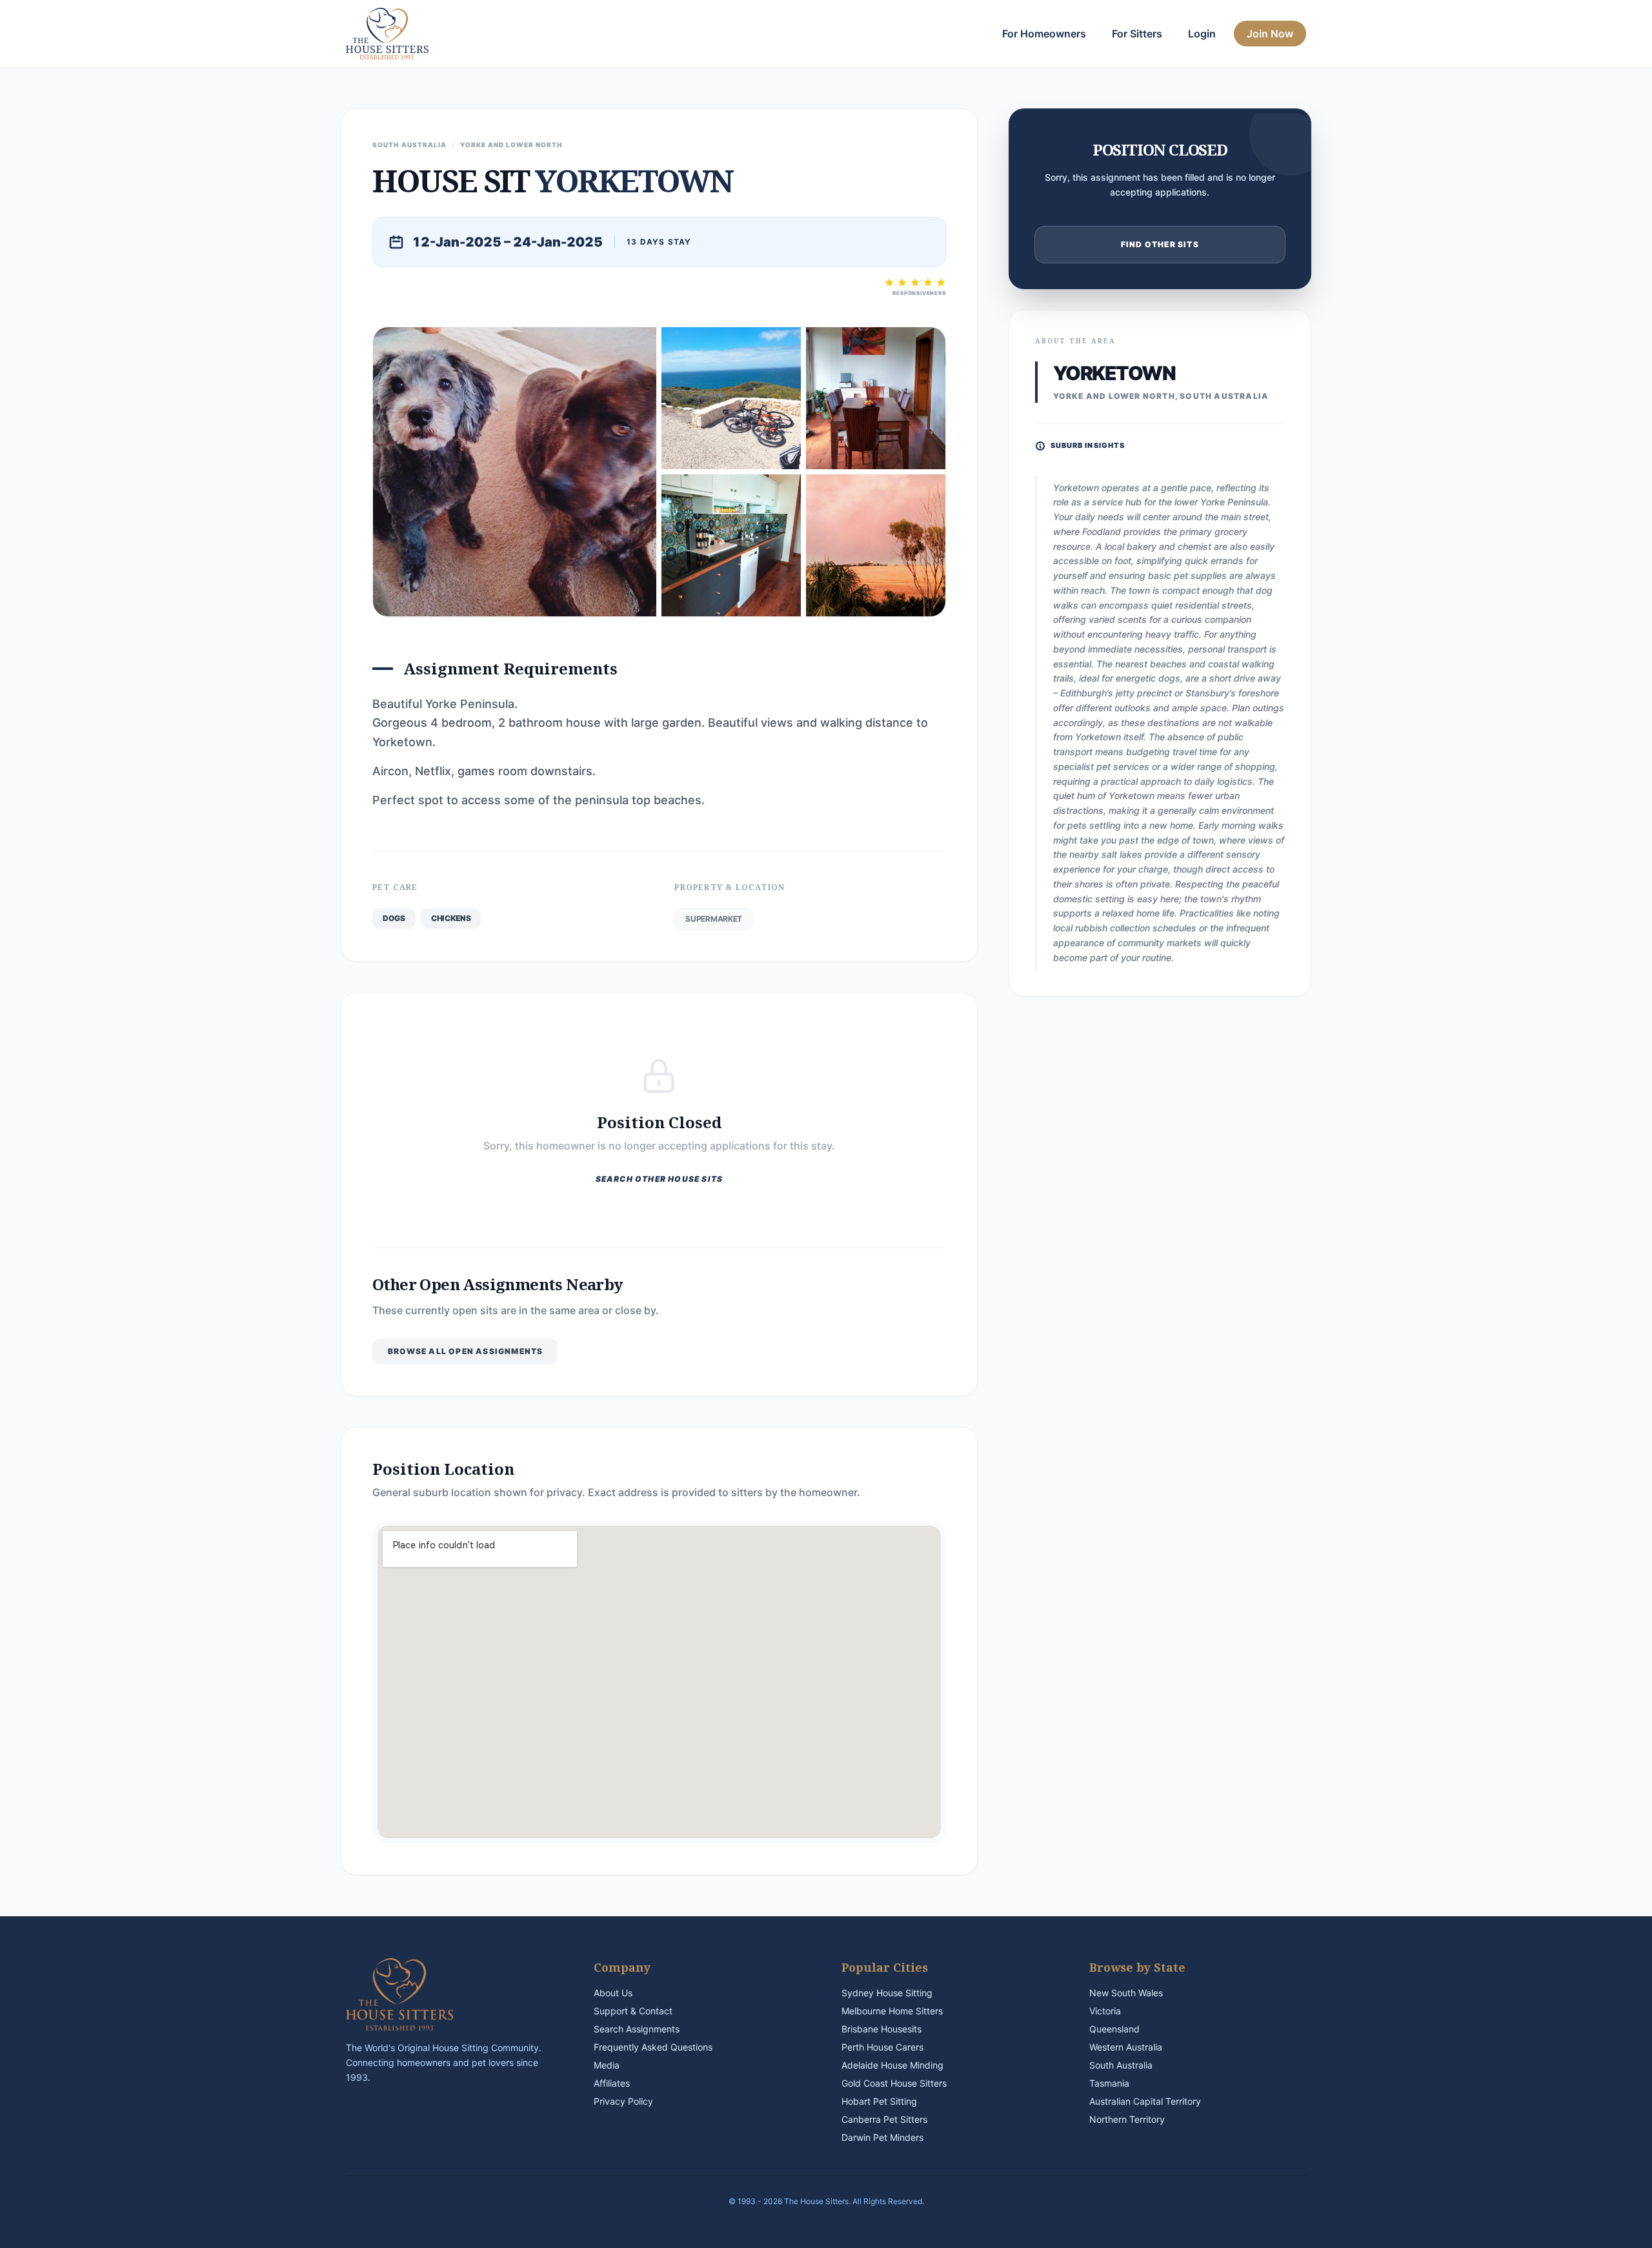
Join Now (1270, 34)
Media (607, 2065)
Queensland (1114, 2029)
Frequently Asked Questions (653, 2047)
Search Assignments (637, 2029)
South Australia (1121, 2065)
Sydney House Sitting (887, 1993)
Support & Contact (633, 2011)
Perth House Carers (882, 2047)
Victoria (1105, 2011)
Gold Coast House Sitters (894, 2083)
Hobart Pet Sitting (879, 2101)
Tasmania (1109, 2083)
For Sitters (1137, 34)
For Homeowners (1044, 34)
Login (1202, 34)
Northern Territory (1127, 2119)
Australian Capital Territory (1145, 2101)
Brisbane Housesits (881, 2029)
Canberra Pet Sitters (884, 2119)
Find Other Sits (1160, 244)
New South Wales (1126, 1993)
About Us (613, 1993)
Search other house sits (660, 1179)
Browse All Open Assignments (465, 1351)
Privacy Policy (623, 2101)
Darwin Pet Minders (882, 2137)
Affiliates (612, 2083)
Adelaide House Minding (892, 2065)
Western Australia (1126, 2047)
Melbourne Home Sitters (892, 2011)
